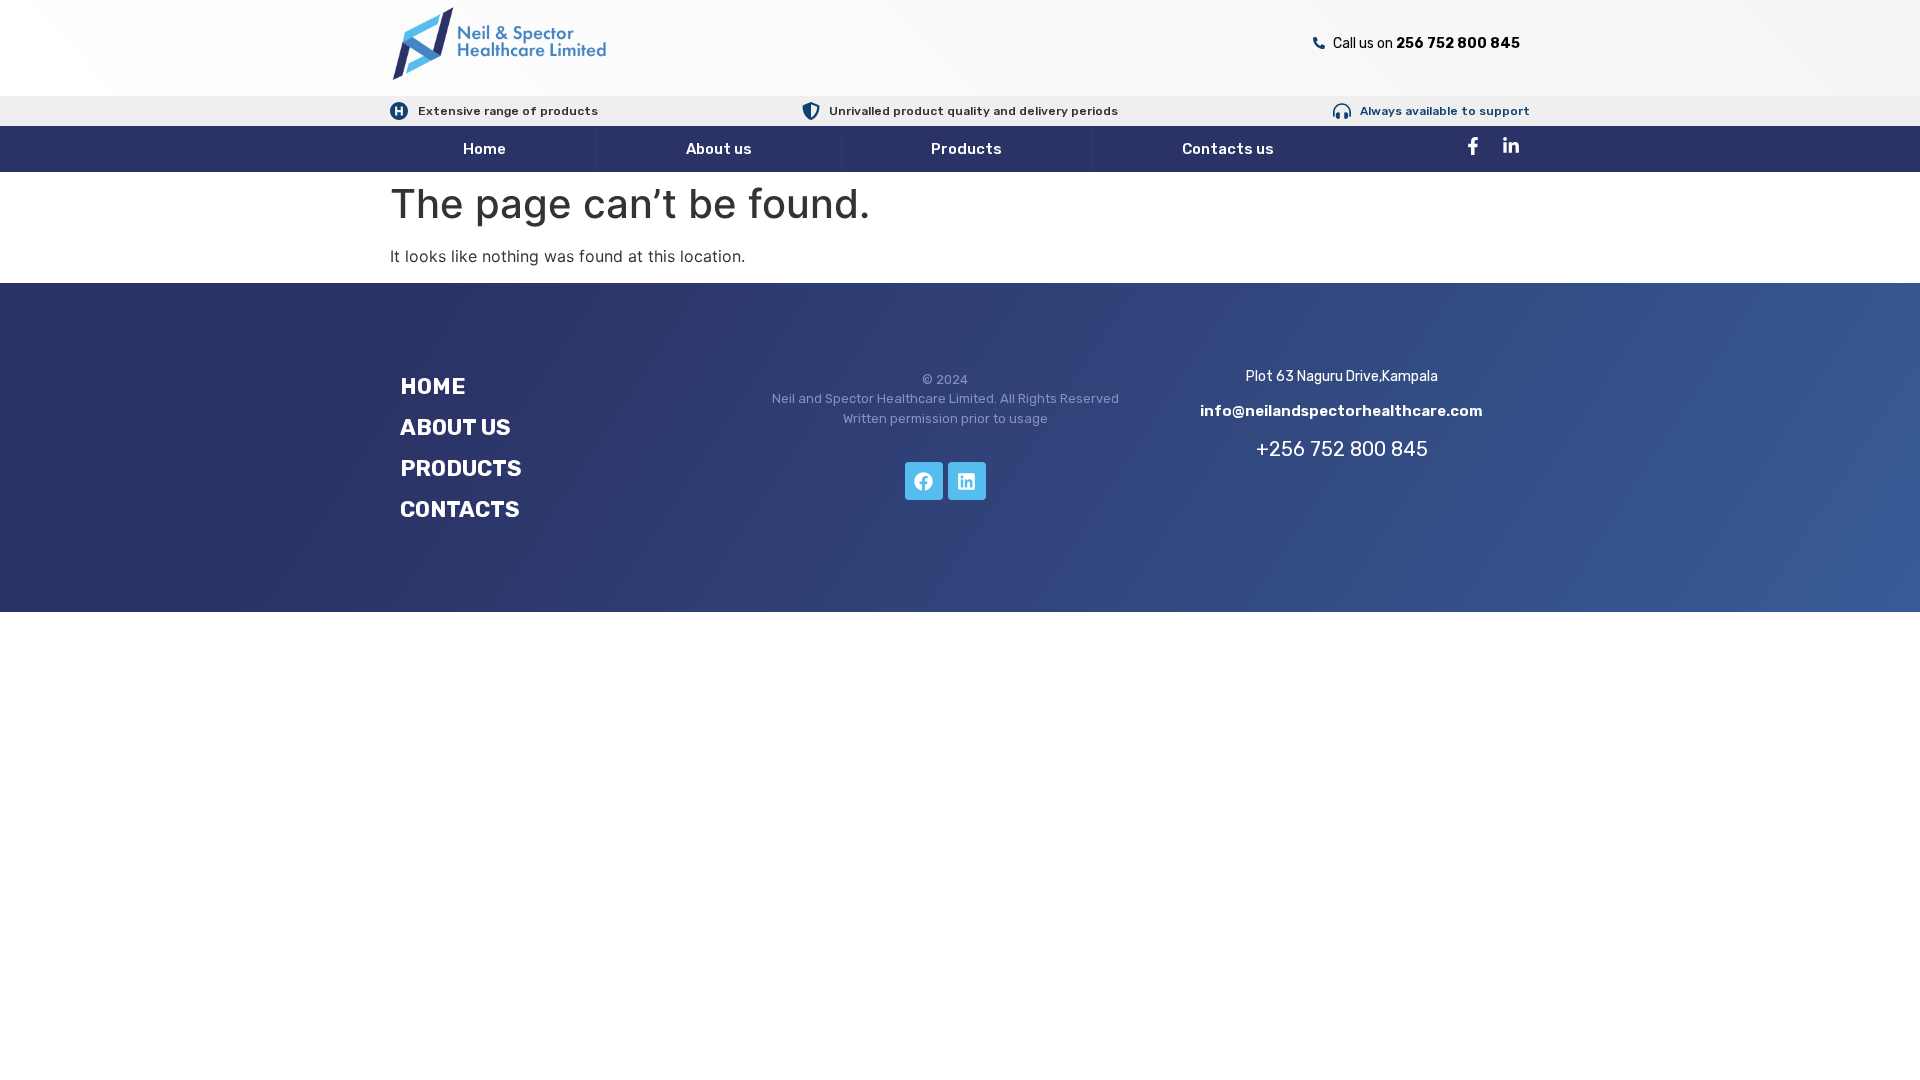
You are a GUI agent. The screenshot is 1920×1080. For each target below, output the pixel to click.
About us (719, 149)
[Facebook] (924, 481)
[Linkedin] (967, 481)
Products (966, 149)
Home (484, 149)
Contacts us (1228, 149)
